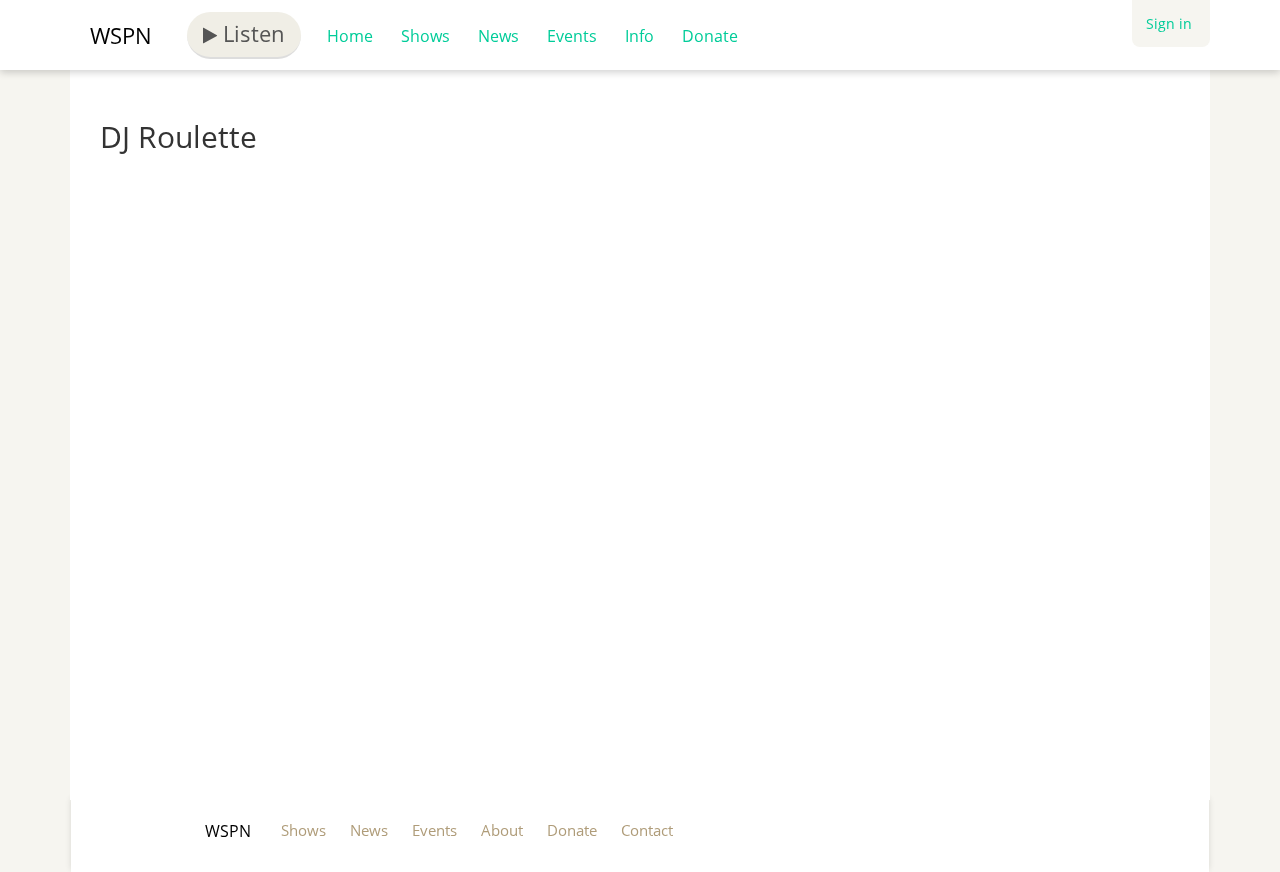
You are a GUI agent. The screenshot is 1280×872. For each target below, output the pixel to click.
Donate (710, 36)
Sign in (1169, 23)
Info (639, 36)
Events (572, 36)
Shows (425, 36)
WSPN (121, 35)
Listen (251, 33)
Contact (647, 830)
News (498, 36)
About (502, 830)
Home (350, 36)
